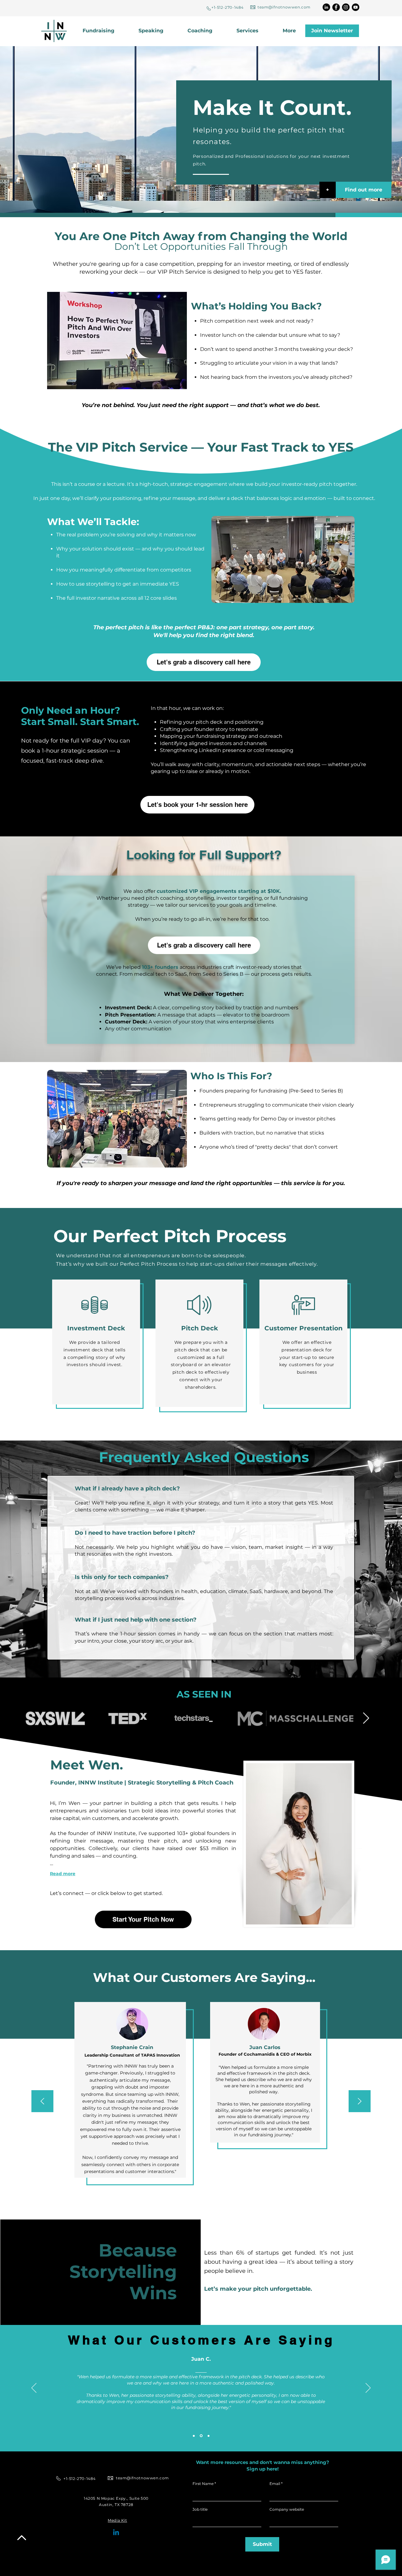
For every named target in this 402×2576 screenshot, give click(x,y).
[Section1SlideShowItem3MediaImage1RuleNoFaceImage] (209, 2436)
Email (275, 2484)
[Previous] (42, 2102)
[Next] (360, 2102)
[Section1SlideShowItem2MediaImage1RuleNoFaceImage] (201, 2436)
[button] (255, 31)
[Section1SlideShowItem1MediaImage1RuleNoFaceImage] (194, 2436)
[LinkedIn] (326, 7)
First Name (203, 2484)
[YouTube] (356, 7)
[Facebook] (336, 7)
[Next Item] (366, 1718)
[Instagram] (346, 7)
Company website (287, 2509)
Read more (63, 1874)
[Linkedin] (116, 2533)
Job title (200, 2509)
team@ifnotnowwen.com (284, 7)
